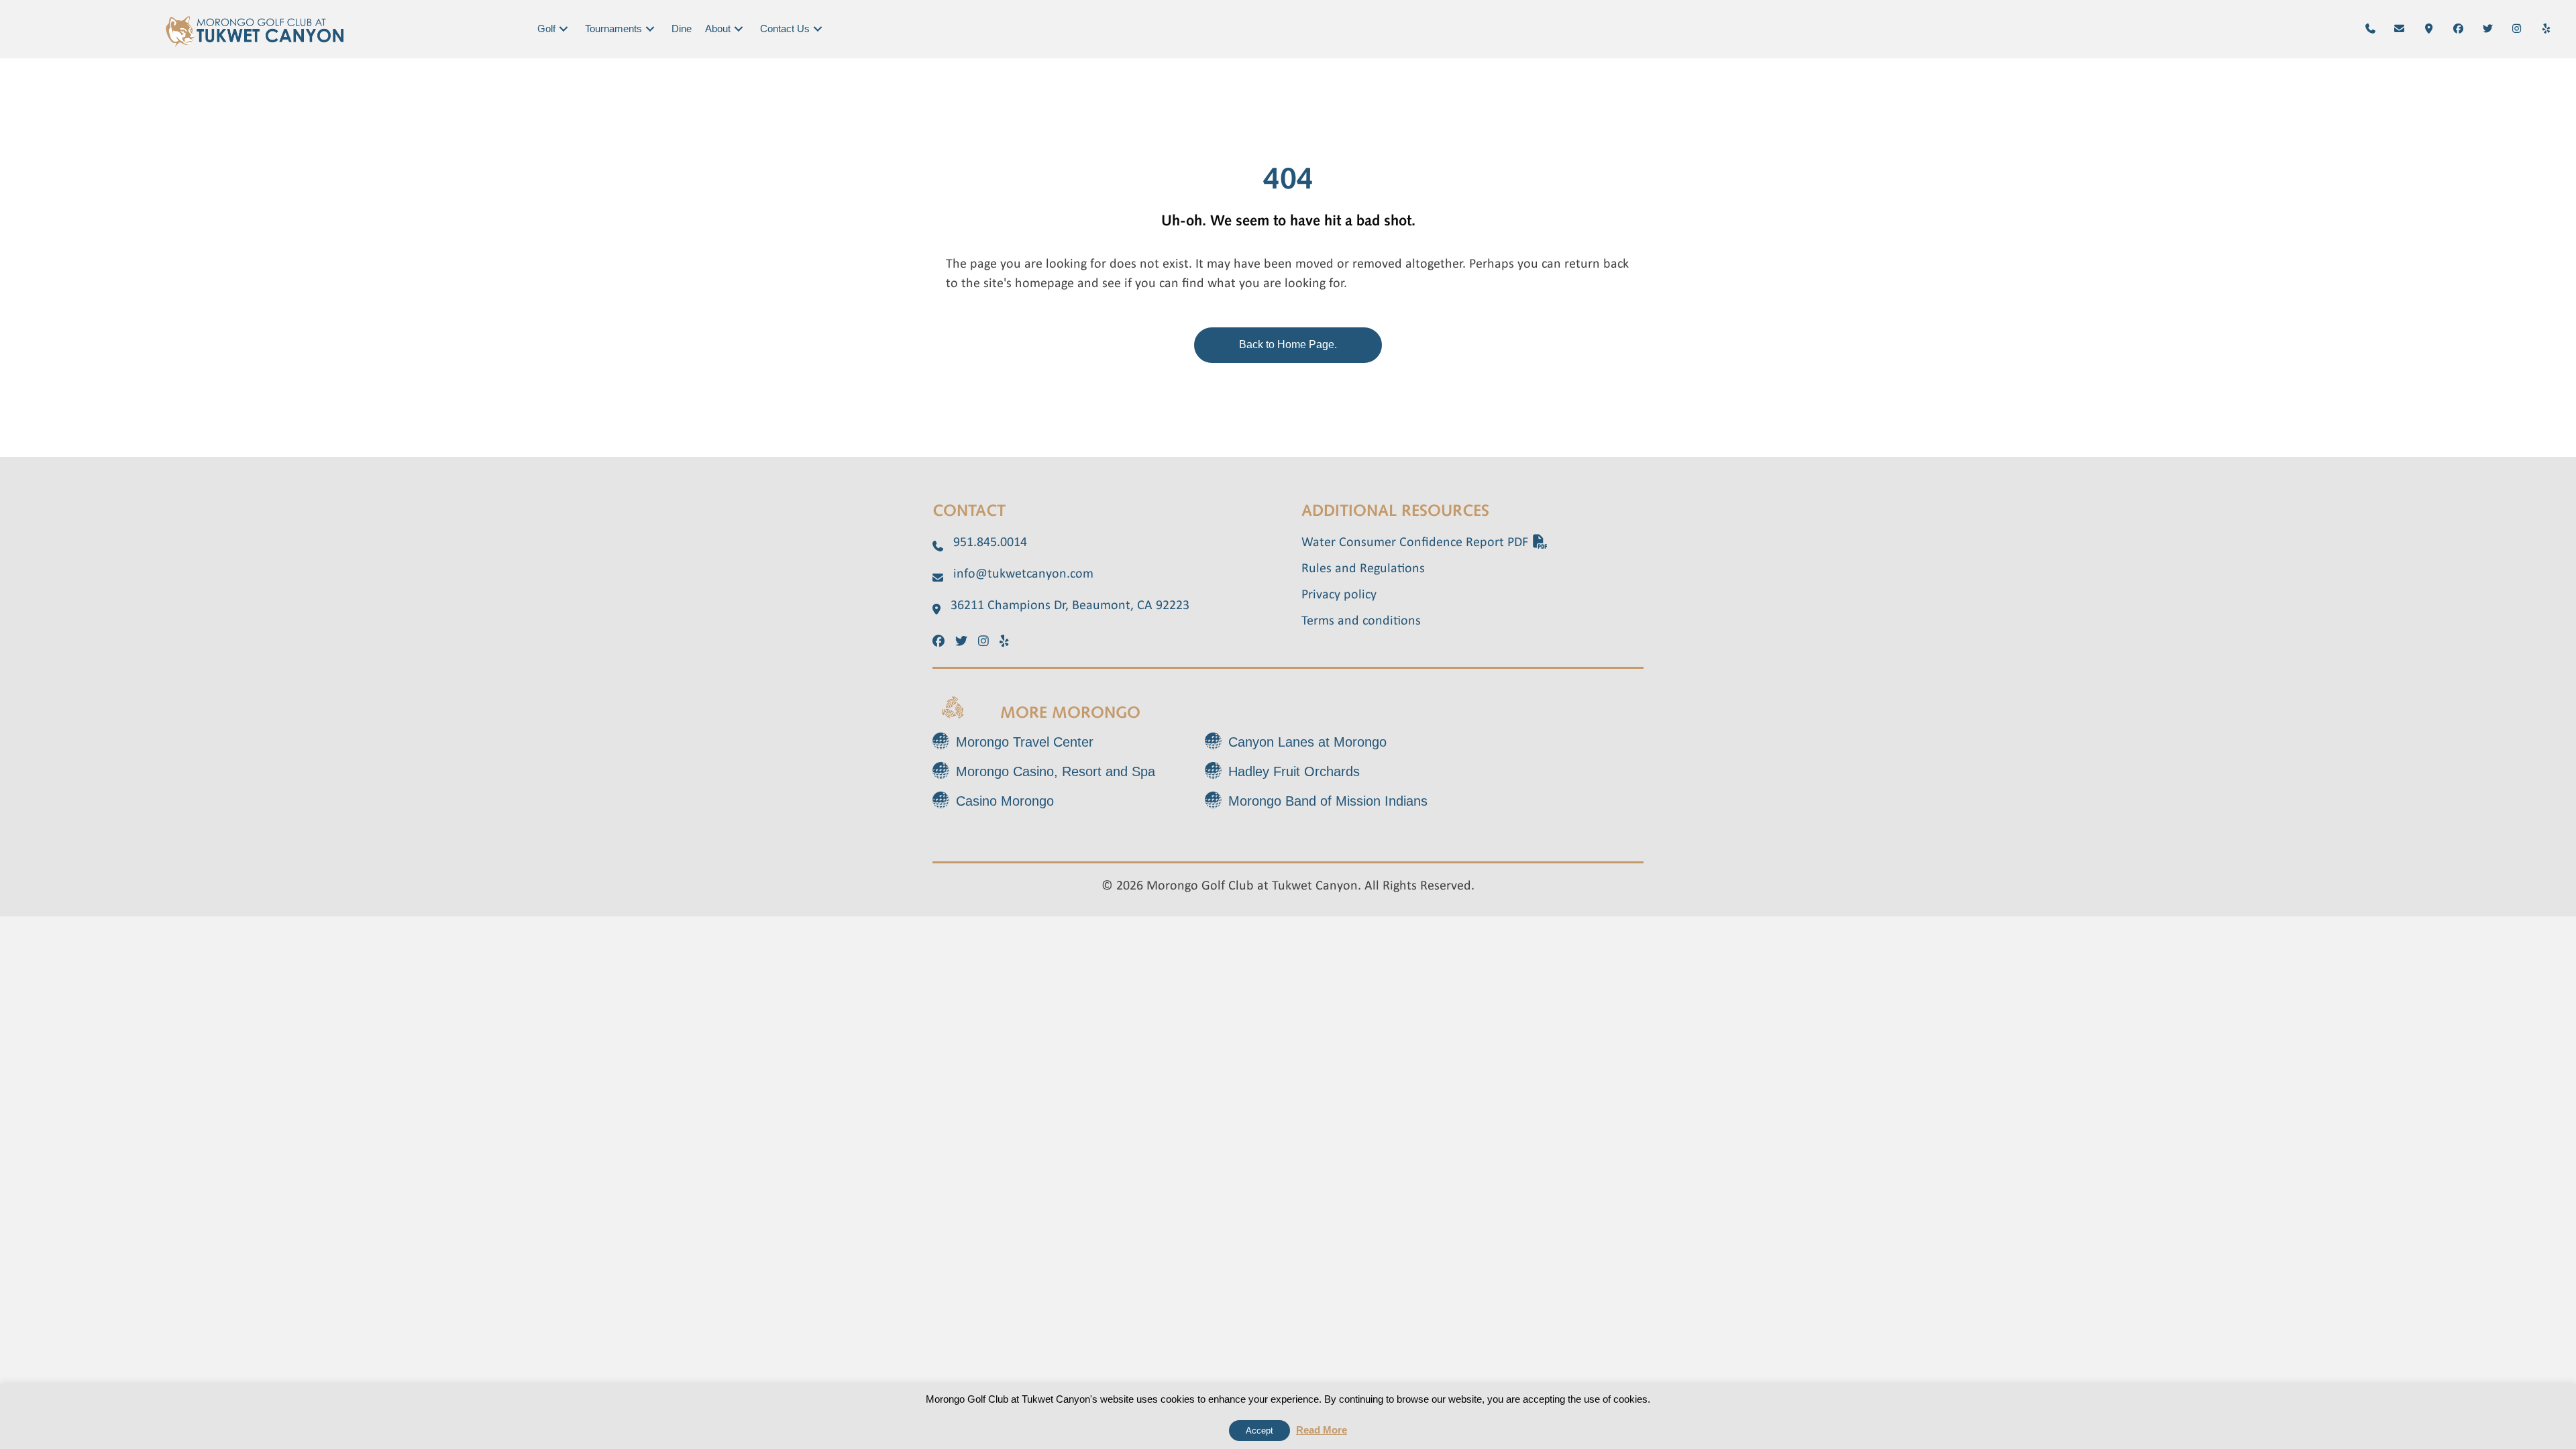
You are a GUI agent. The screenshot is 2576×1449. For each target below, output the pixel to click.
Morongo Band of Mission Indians (1328, 801)
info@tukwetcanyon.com (1023, 574)
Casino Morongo (1005, 801)
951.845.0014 (990, 543)
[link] (554, 29)
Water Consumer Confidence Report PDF (1416, 543)
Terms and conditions (1361, 621)
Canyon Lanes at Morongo (1307, 742)
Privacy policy (1339, 595)
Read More (1322, 1430)
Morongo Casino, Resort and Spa (1056, 771)
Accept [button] (1259, 1431)
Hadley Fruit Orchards (1294, 771)
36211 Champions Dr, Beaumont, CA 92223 (1070, 606)
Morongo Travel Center (1025, 742)
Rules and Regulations (1363, 569)
